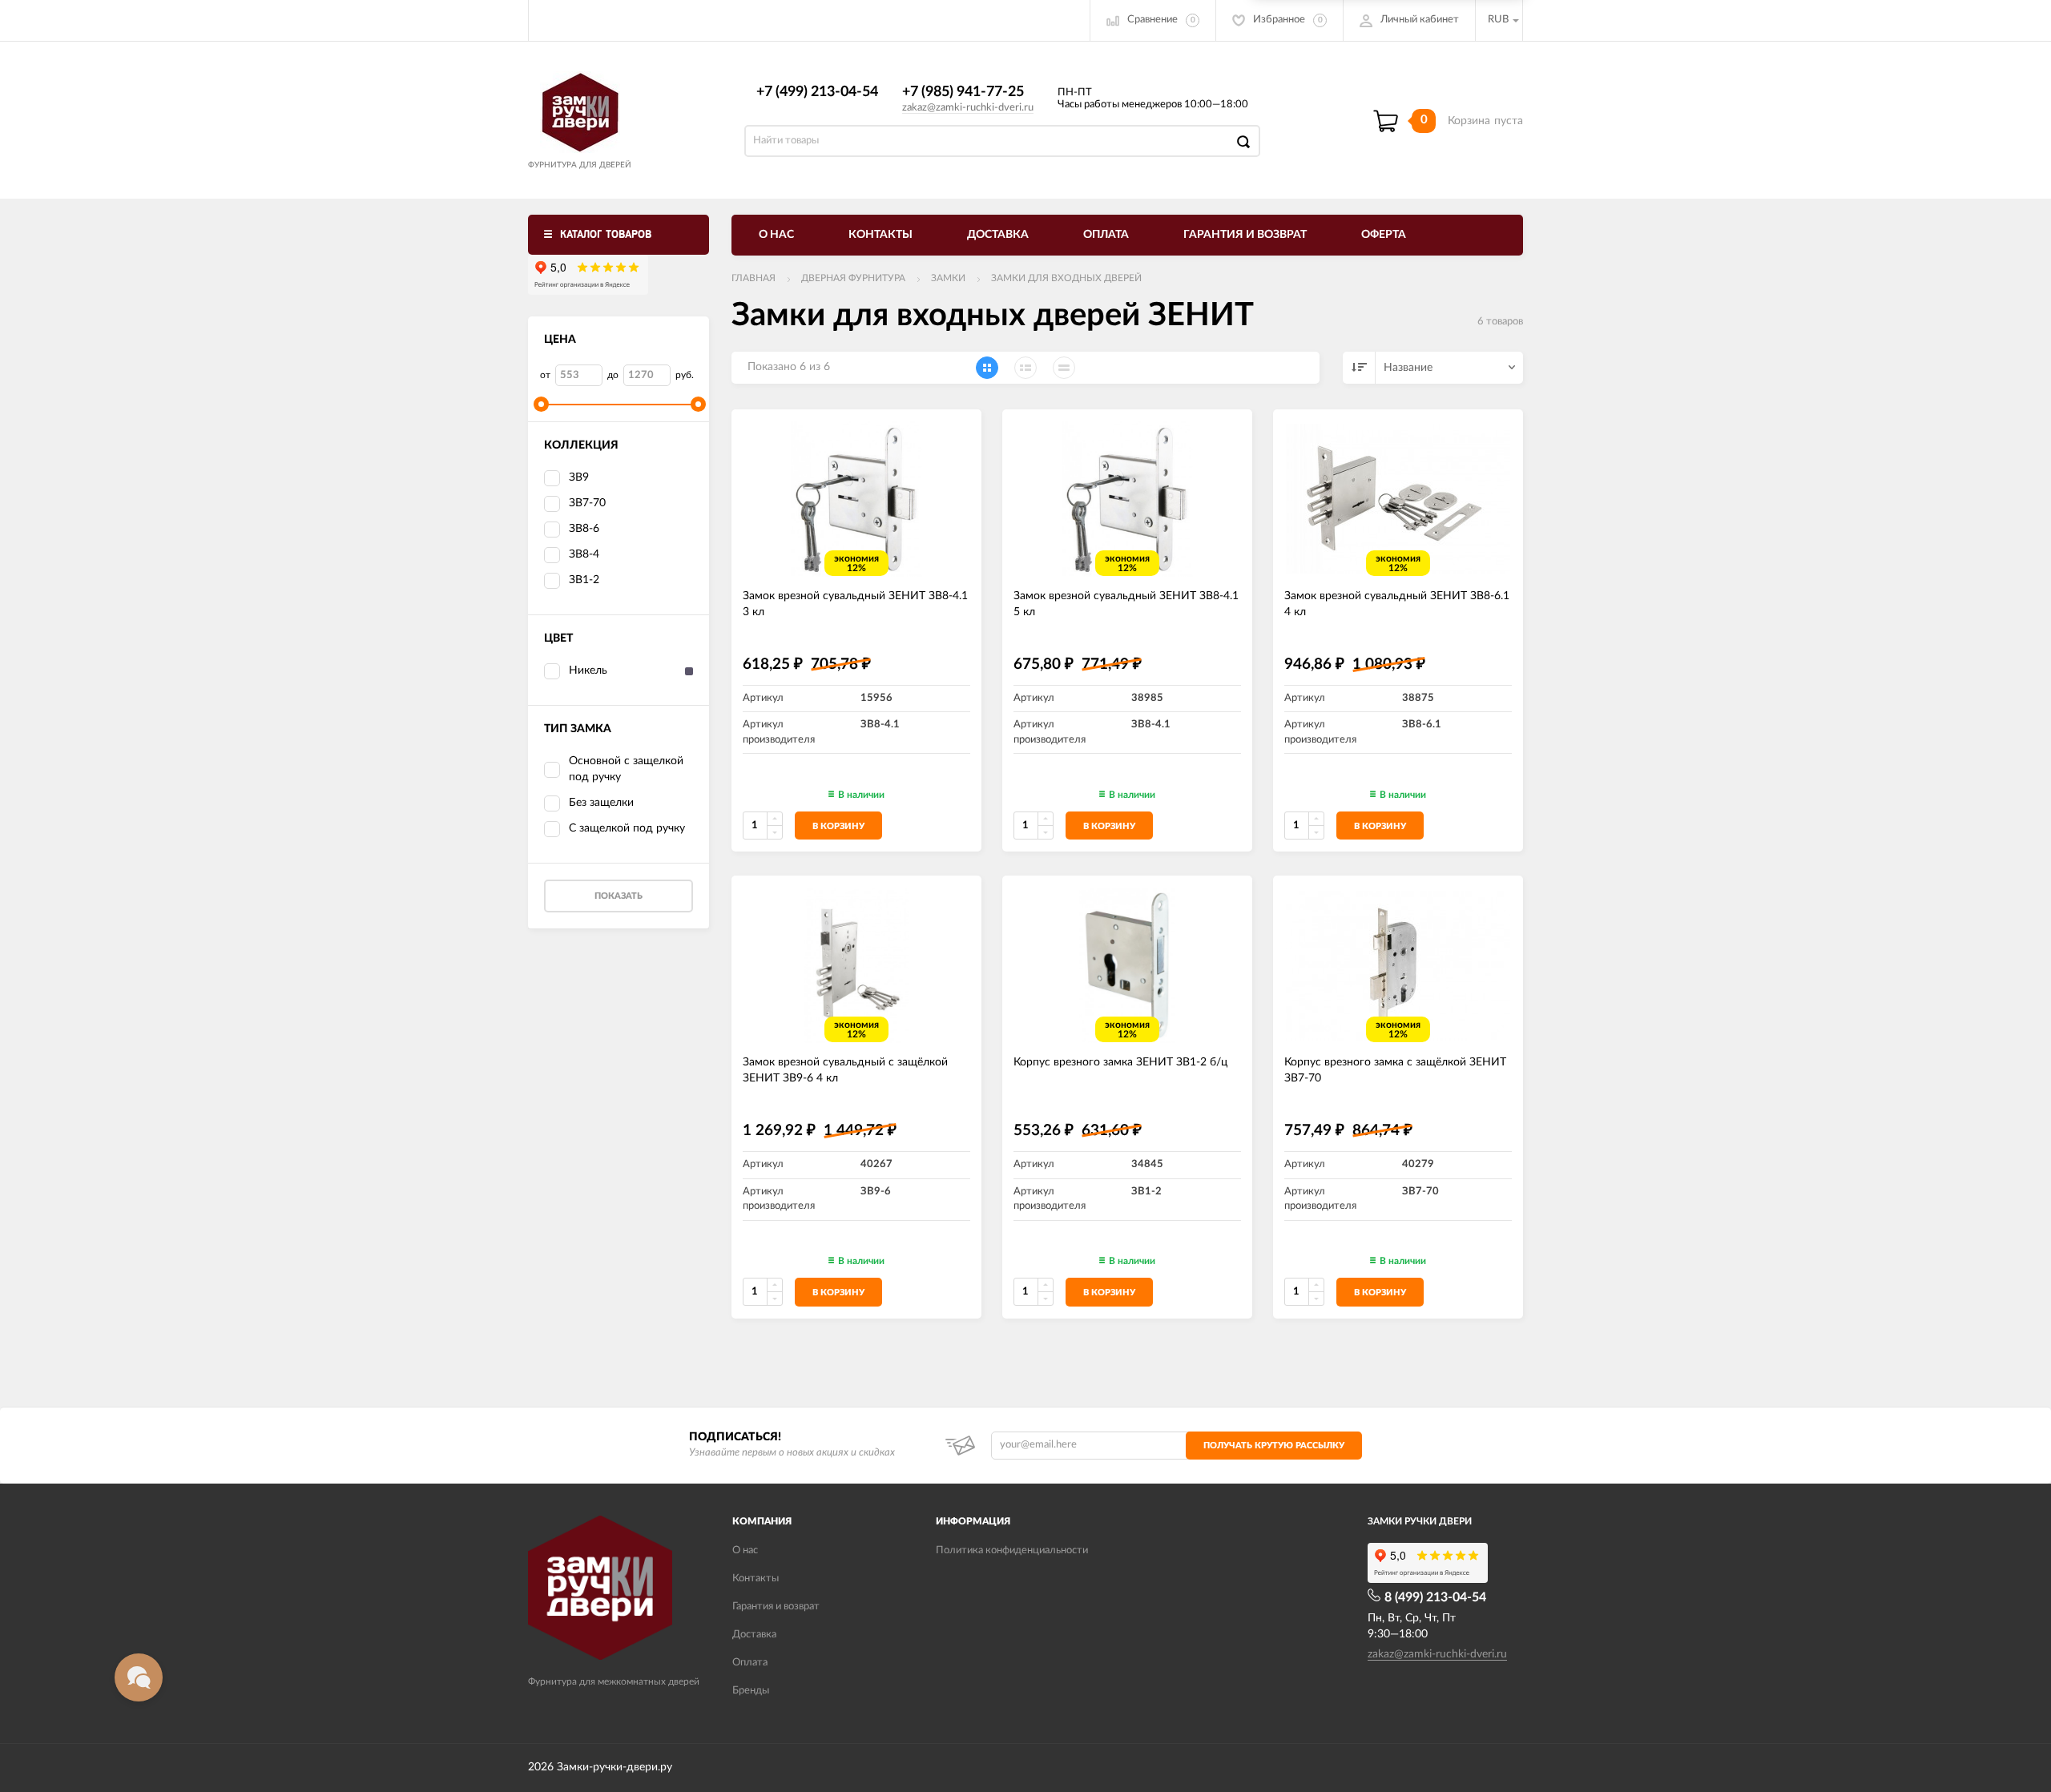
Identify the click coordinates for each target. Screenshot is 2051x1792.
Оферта (1384, 235)
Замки (948, 278)
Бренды (751, 1691)
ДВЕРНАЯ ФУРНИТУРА (853, 278)
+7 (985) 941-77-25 (963, 92)
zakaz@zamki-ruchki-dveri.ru (968, 108)
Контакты (880, 235)
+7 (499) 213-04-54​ (817, 92)
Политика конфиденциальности (1012, 1550)
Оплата (1106, 235)
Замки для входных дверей (1066, 278)
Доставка (998, 235)
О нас (776, 235)
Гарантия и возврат (1245, 235)
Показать (619, 896)
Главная (754, 278)
